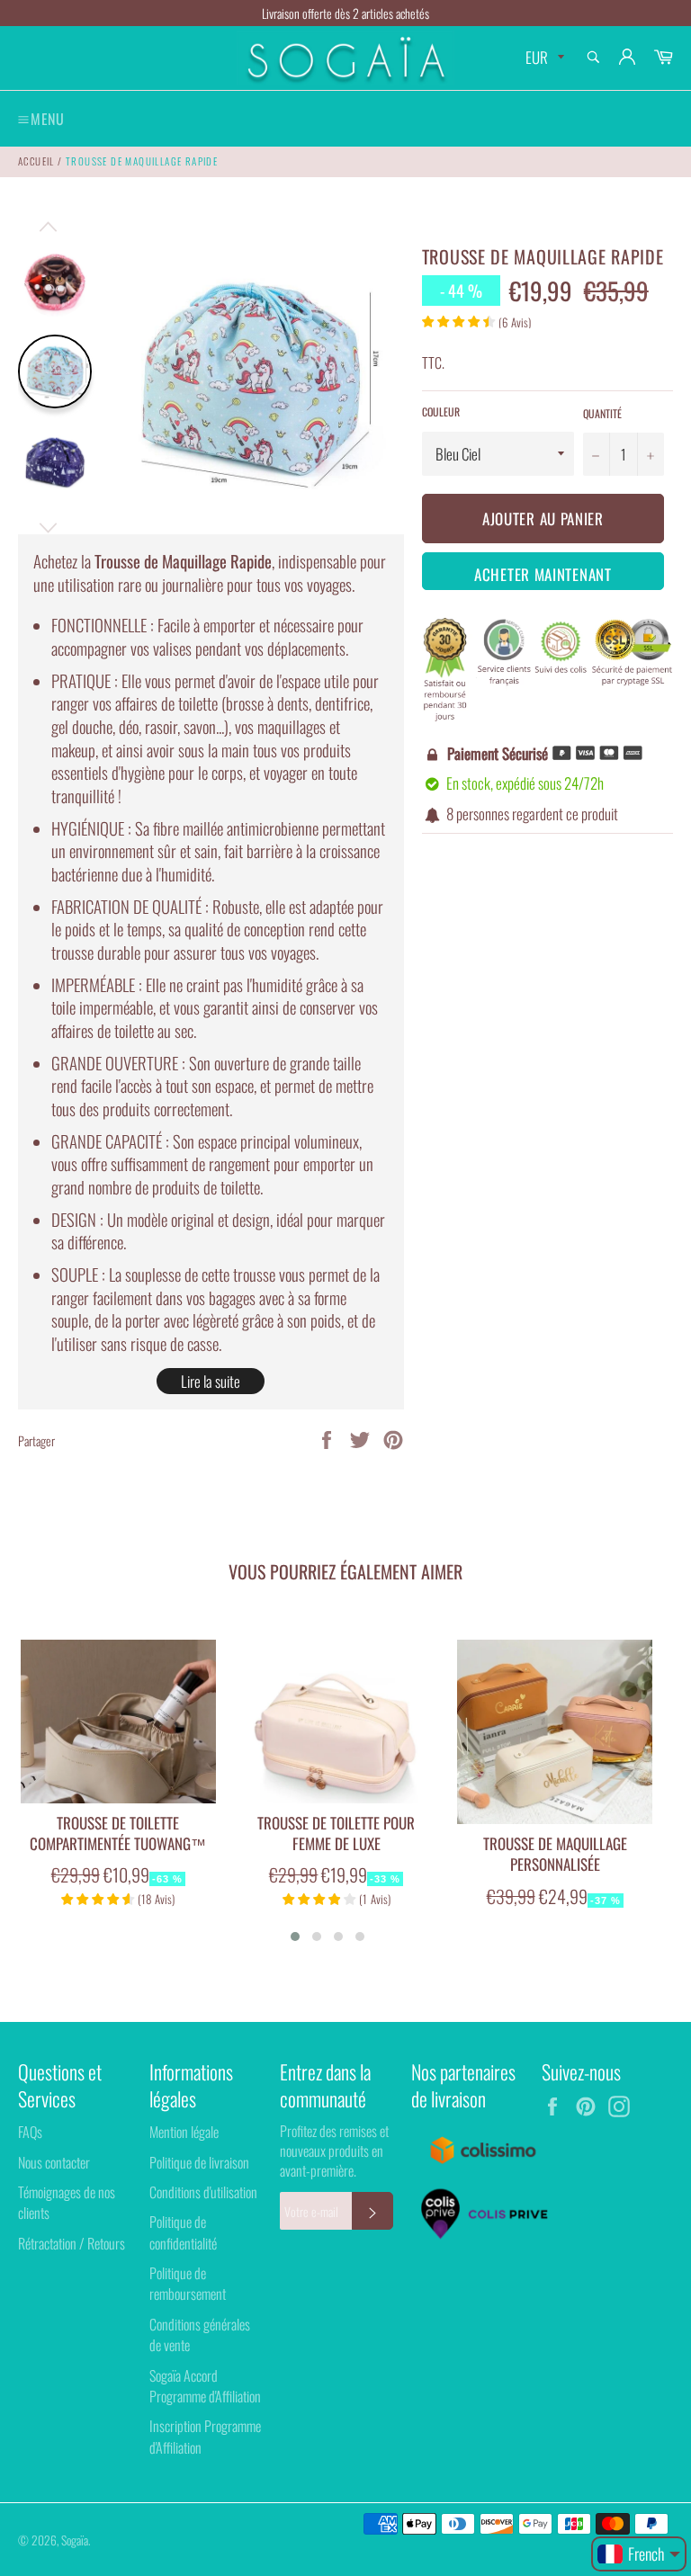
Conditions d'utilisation (203, 2192)
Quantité (602, 414)
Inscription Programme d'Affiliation (205, 2436)
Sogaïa (75, 2540)
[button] (295, 1936)
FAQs (30, 2132)
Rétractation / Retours (72, 2243)
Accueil (36, 161)
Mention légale (184, 2132)
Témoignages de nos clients (67, 2202)
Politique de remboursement (188, 2283)
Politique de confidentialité (183, 2232)
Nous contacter (54, 2162)
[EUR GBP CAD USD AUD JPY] (543, 58)
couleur (441, 412)
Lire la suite (211, 1381)
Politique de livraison (199, 2162)
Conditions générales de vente (200, 2334)
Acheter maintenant (543, 574)
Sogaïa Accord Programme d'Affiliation (205, 2386)
